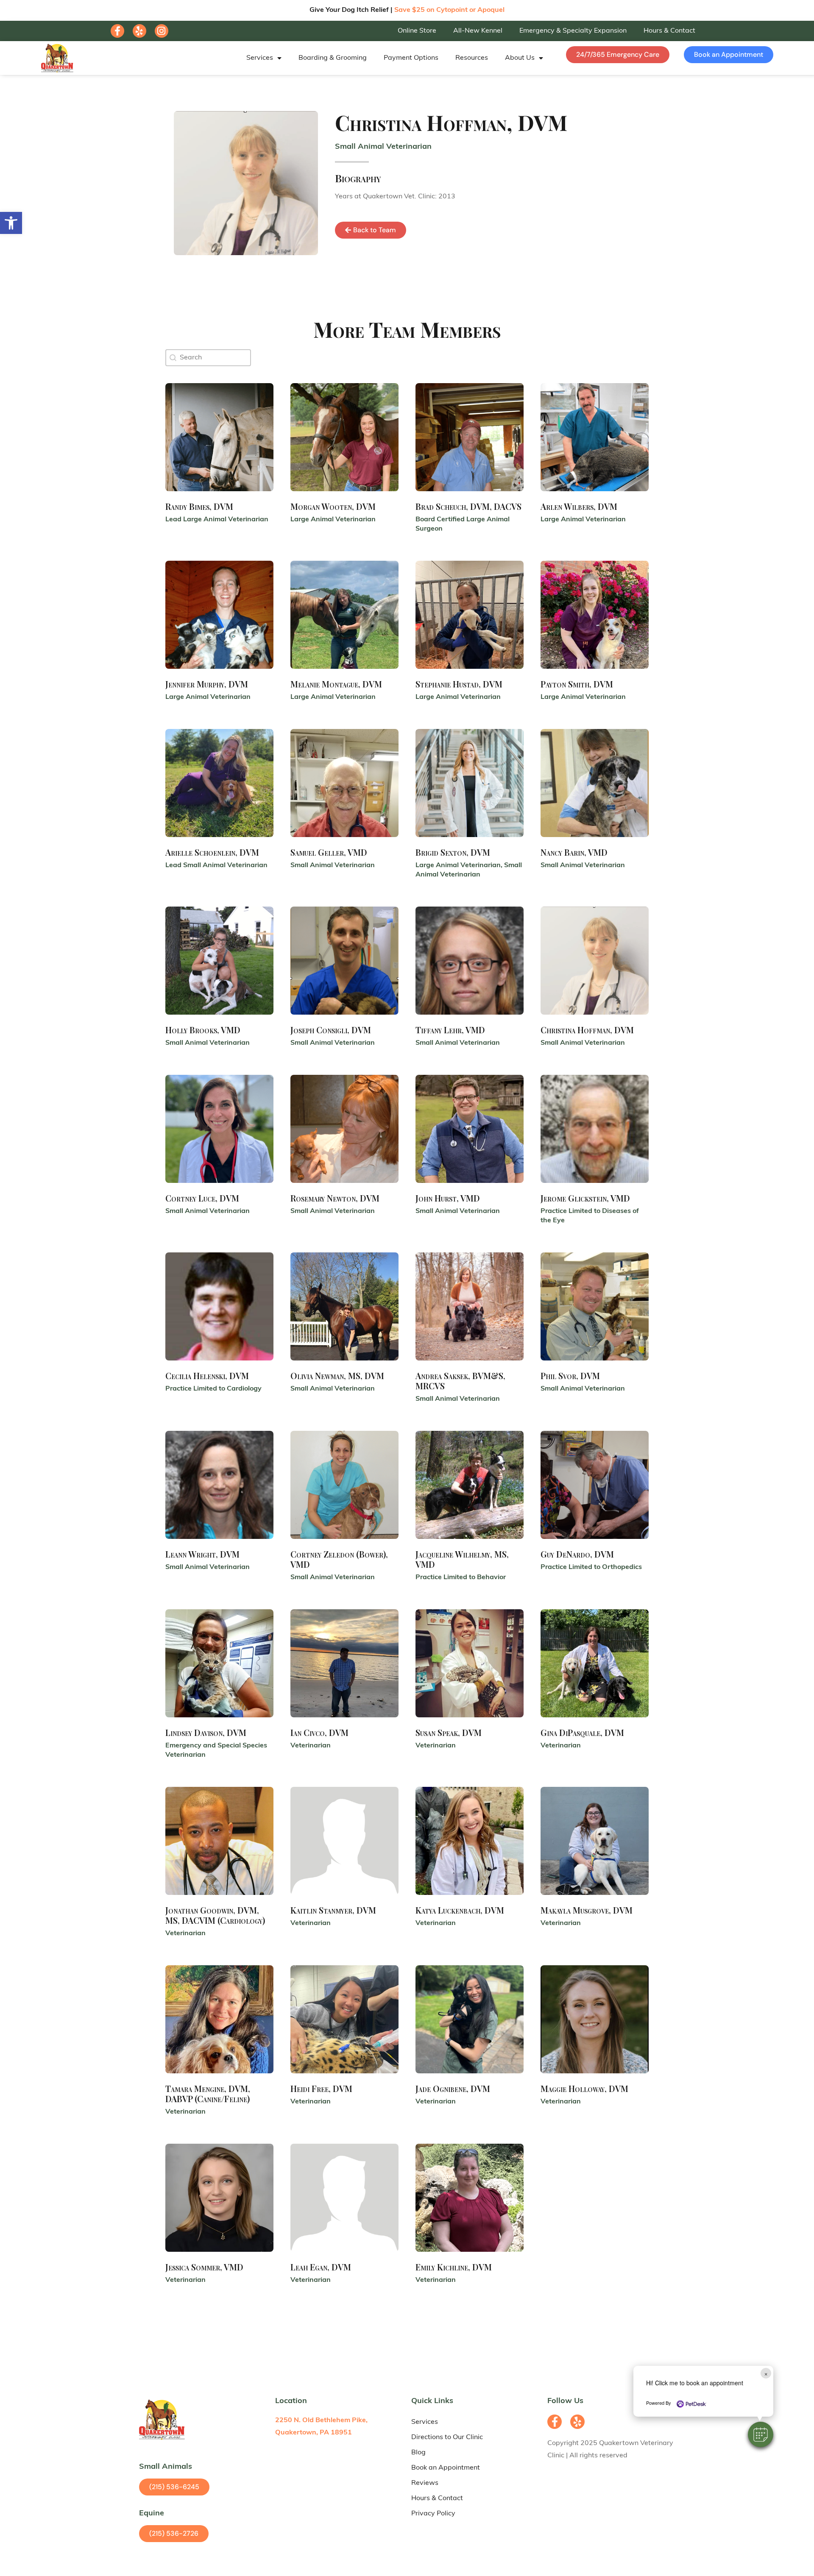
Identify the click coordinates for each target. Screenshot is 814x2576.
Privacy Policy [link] (433, 2514)
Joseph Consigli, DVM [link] (331, 1030)
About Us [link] (520, 58)
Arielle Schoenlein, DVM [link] (212, 852)
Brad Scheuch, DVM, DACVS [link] (468, 506)
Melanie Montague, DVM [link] (336, 684)
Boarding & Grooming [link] (333, 58)
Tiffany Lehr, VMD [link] (450, 1030)
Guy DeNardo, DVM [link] (577, 1554)
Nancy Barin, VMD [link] (574, 852)
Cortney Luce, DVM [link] (202, 1198)
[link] (11, 223)
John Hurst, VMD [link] (448, 1198)
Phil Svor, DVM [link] (570, 1376)
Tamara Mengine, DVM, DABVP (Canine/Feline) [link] (208, 2093)
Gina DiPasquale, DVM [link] (582, 1732)
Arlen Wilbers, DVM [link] (579, 506)
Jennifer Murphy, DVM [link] (207, 684)
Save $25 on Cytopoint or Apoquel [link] (449, 10)
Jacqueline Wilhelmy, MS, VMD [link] (462, 1559)
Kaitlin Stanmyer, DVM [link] (333, 1910)
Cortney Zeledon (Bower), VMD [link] (339, 1559)
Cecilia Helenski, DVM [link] (207, 1376)
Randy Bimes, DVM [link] (199, 506)
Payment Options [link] (411, 58)
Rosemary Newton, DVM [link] (335, 1198)
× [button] (766, 2373)
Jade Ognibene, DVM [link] (453, 2088)
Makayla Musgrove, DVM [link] (587, 1910)
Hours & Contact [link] (669, 31)
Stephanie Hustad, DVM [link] (459, 684)
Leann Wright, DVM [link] (202, 1554)
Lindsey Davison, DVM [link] (206, 1732)
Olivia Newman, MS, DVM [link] (337, 1376)
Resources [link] (472, 58)
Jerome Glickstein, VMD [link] (585, 1198)
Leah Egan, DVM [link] (321, 2267)
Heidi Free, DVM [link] (321, 2088)
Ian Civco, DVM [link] (319, 1732)
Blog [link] (418, 2453)
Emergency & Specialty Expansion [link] (573, 31)
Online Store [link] (417, 31)
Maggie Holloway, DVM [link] (584, 2088)
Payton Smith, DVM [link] (577, 684)
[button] (761, 2434)
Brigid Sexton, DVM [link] (453, 852)
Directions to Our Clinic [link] (447, 2437)
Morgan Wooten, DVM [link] (333, 506)
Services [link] (260, 58)
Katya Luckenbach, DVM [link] (460, 1910)
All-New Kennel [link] (478, 31)
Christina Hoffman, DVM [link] (587, 1030)
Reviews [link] (425, 2483)
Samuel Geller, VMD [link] (329, 852)
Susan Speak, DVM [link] (449, 1732)
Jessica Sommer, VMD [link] (204, 2267)
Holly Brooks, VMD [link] (203, 1030)
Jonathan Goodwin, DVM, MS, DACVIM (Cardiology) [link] (215, 1915)
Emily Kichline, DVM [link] (454, 2267)
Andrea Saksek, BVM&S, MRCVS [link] (460, 1381)
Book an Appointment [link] (446, 2468)
